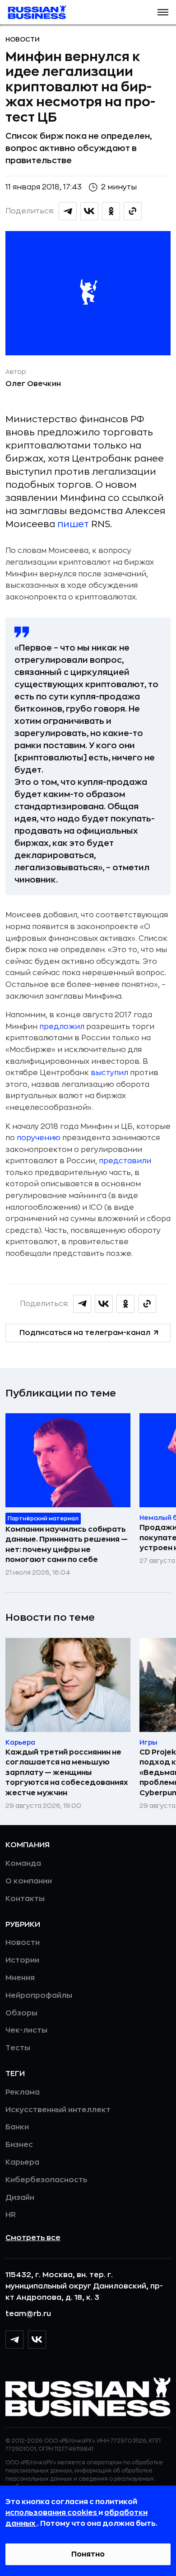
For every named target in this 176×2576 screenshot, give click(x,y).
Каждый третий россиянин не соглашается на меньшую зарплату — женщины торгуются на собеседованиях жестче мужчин (67, 1773)
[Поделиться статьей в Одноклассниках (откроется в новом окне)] (111, 211)
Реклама (23, 2092)
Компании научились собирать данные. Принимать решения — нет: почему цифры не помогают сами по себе (67, 1545)
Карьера (22, 2162)
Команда (23, 1864)
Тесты (18, 2048)
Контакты (25, 1899)
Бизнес (19, 2145)
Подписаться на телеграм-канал (85, 1333)
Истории (22, 1960)
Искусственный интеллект (58, 2110)
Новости (23, 39)
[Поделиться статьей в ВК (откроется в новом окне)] (89, 211)
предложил (62, 1027)
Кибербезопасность (46, 2180)
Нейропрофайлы (39, 1996)
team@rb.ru (28, 2314)
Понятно (88, 2554)
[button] (163, 12)
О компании (29, 1881)
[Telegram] (14, 2340)
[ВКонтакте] (37, 2340)
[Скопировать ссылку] (133, 211)
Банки (17, 2127)
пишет (73, 524)
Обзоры (21, 2013)
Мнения (20, 1978)
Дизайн (20, 2198)
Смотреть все (33, 2238)
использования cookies (52, 2513)
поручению (39, 1138)
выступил (109, 1073)
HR (11, 2215)
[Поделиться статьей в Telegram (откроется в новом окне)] (68, 211)
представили (125, 1161)
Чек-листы (26, 2030)
